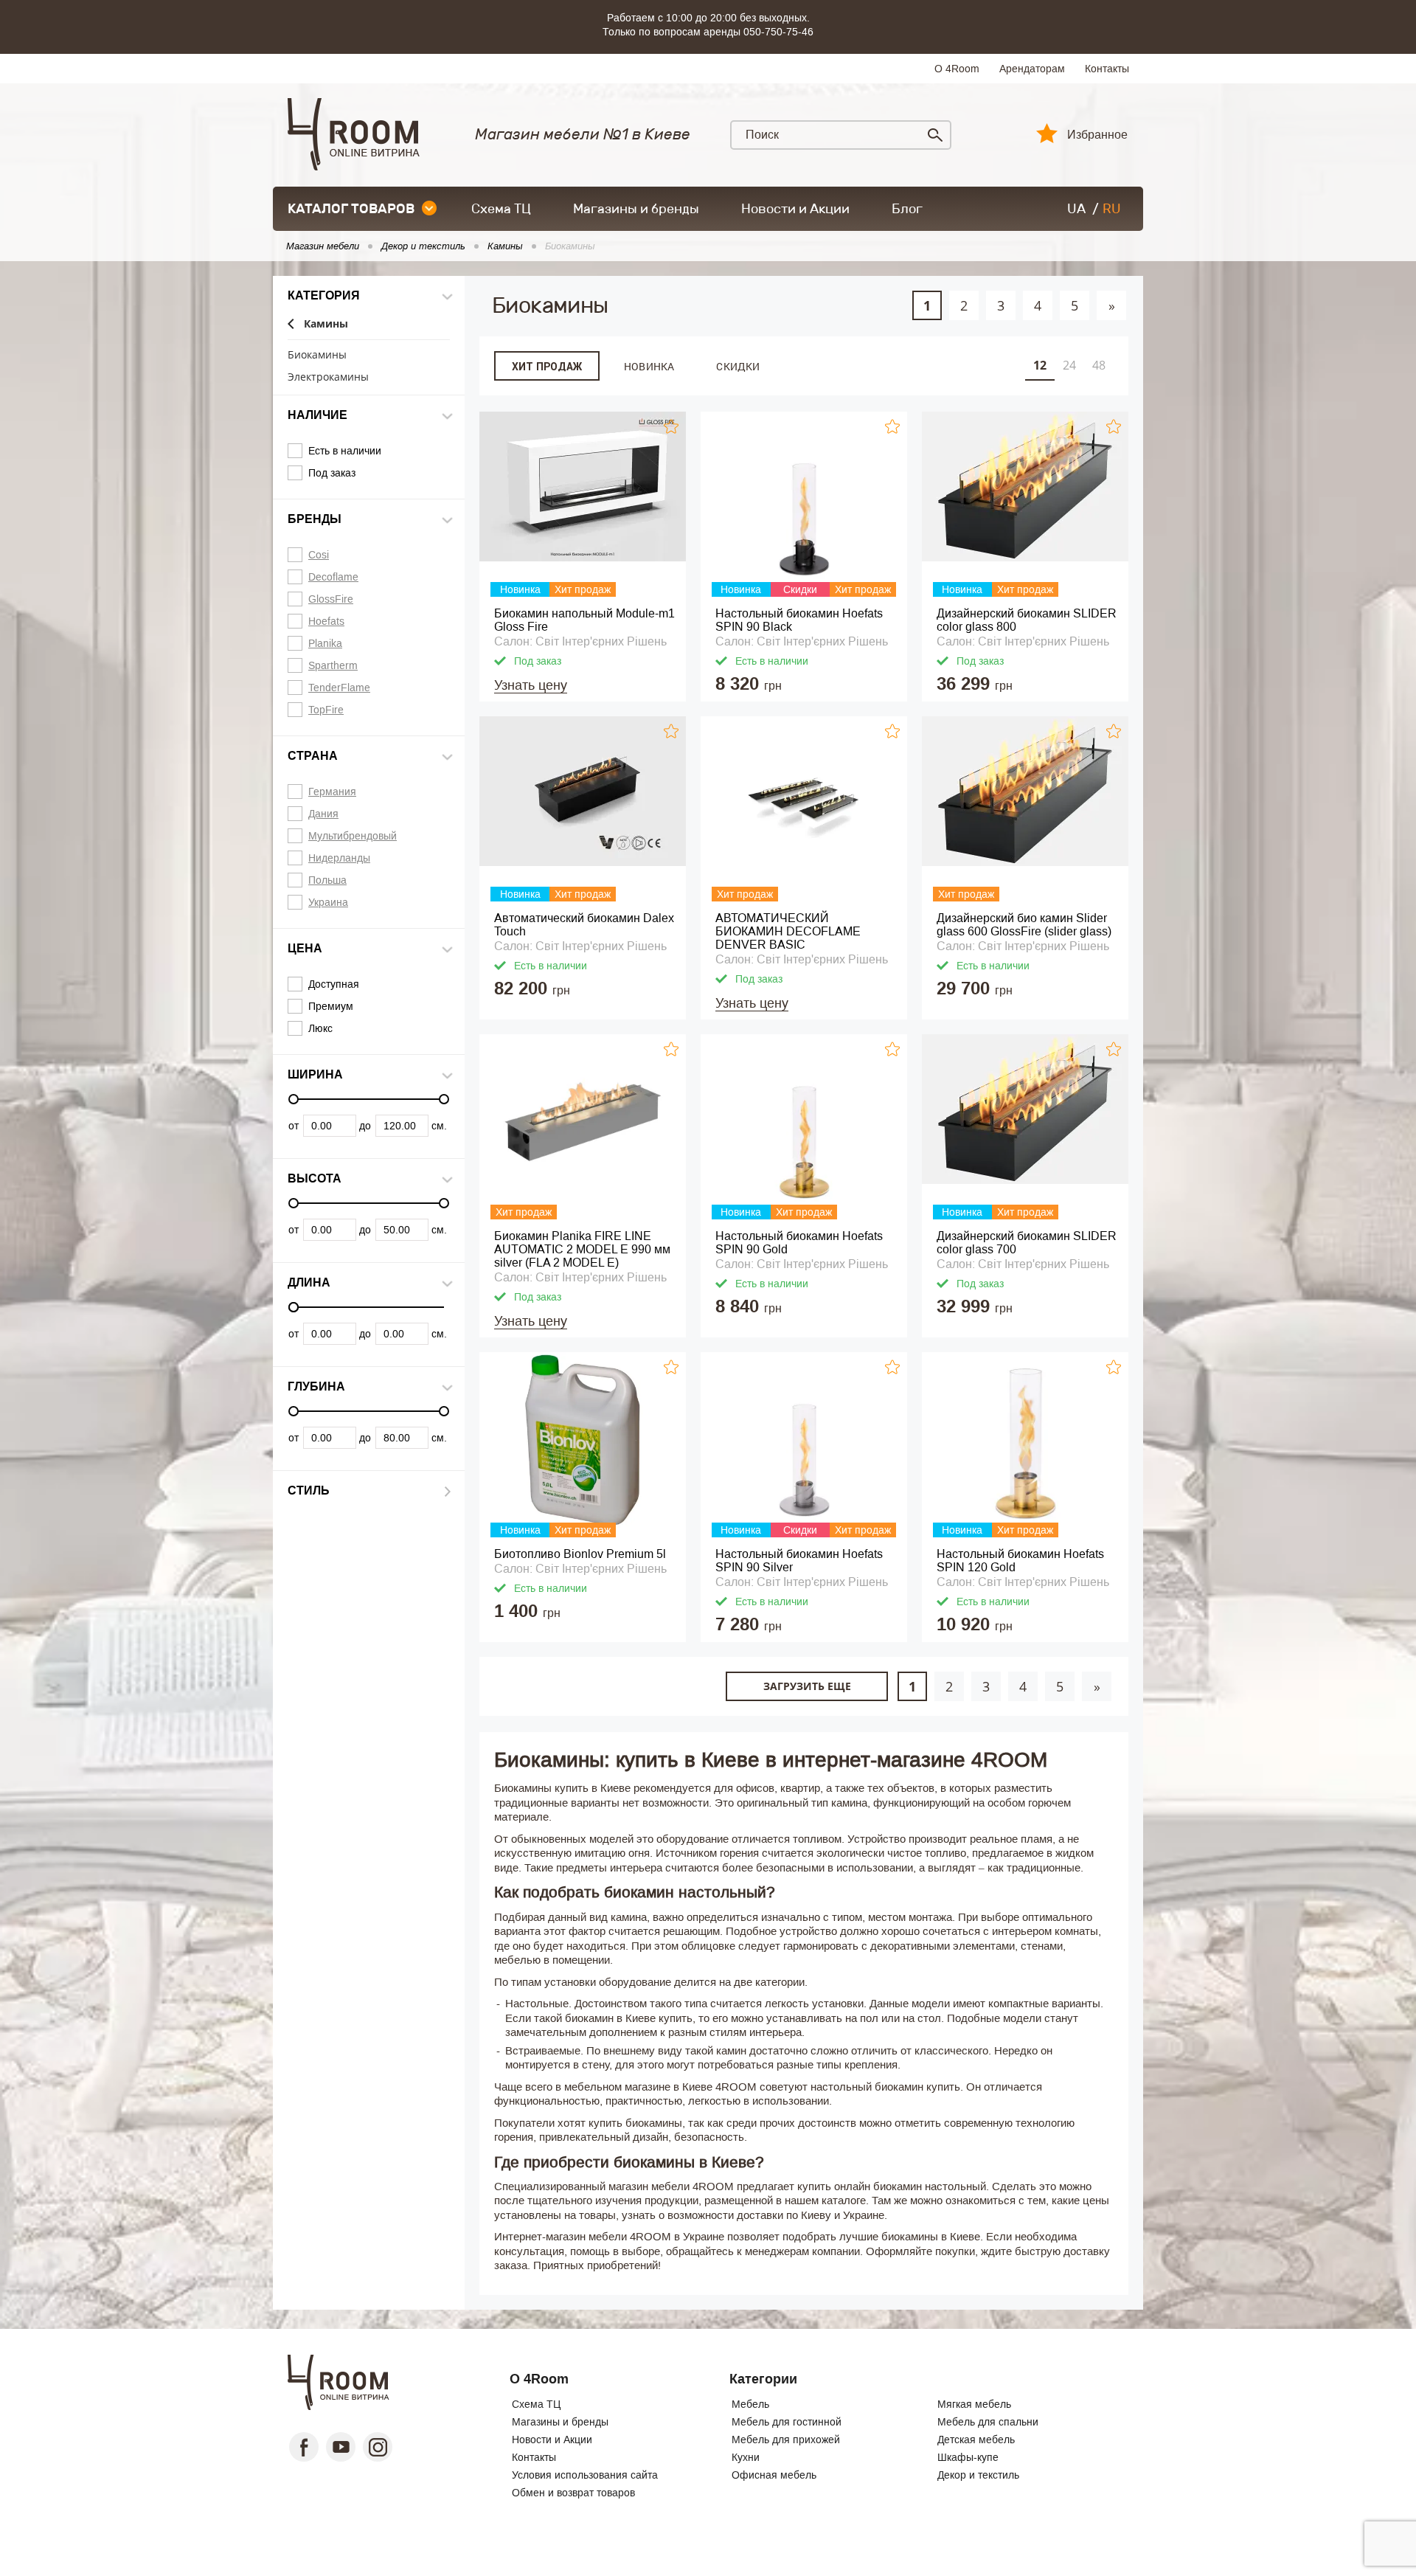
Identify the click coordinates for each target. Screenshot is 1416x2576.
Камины (326, 324)
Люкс (320, 1028)
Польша (327, 880)
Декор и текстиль (978, 2475)
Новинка (649, 366)
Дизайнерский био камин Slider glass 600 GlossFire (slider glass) (1024, 925)
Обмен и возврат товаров (573, 2493)
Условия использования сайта (585, 2475)
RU (1112, 209)
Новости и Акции (795, 209)
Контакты (1107, 69)
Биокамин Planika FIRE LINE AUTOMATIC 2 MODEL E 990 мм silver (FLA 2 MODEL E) (582, 1249)
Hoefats (326, 621)
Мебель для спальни (988, 2422)
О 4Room (957, 69)
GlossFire (331, 599)
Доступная (334, 984)
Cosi (319, 555)
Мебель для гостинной (787, 2422)
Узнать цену (531, 685)
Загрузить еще (807, 1686)
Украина (328, 902)
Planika (325, 643)
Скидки (738, 366)
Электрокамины (328, 377)
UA (1076, 209)
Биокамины (317, 355)
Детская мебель (976, 2440)
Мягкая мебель (974, 2404)
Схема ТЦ (501, 209)
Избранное (1097, 135)
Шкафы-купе (968, 2457)
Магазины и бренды (636, 209)
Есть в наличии (345, 451)
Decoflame (333, 577)
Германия (332, 792)
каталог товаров (351, 209)
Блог (907, 209)
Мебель (750, 2404)
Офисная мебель (774, 2475)
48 (1099, 365)
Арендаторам (1032, 69)
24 (1069, 365)
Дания (323, 814)
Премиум (331, 1006)
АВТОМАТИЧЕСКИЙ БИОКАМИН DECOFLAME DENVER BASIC (788, 931)
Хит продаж (547, 367)
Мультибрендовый (353, 836)
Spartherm (333, 665)
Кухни (746, 2457)
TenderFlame (339, 688)
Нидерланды (339, 858)
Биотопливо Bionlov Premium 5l (580, 1554)
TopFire (326, 710)
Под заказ (332, 473)
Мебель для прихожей (786, 2440)
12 (1040, 365)
